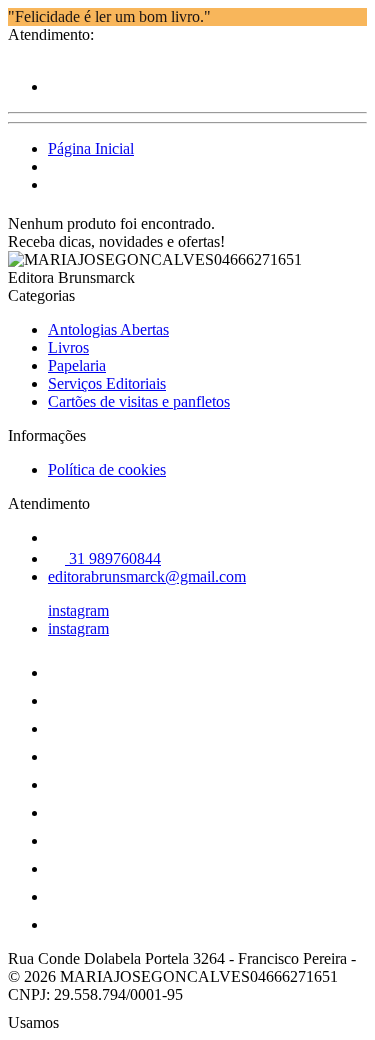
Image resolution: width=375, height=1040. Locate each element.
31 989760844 (113, 558)
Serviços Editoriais (107, 383)
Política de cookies (107, 469)
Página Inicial (91, 148)
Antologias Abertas (108, 329)
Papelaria (77, 365)
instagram (78, 610)
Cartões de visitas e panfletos (139, 401)
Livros (68, 347)
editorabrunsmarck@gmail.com (147, 576)
